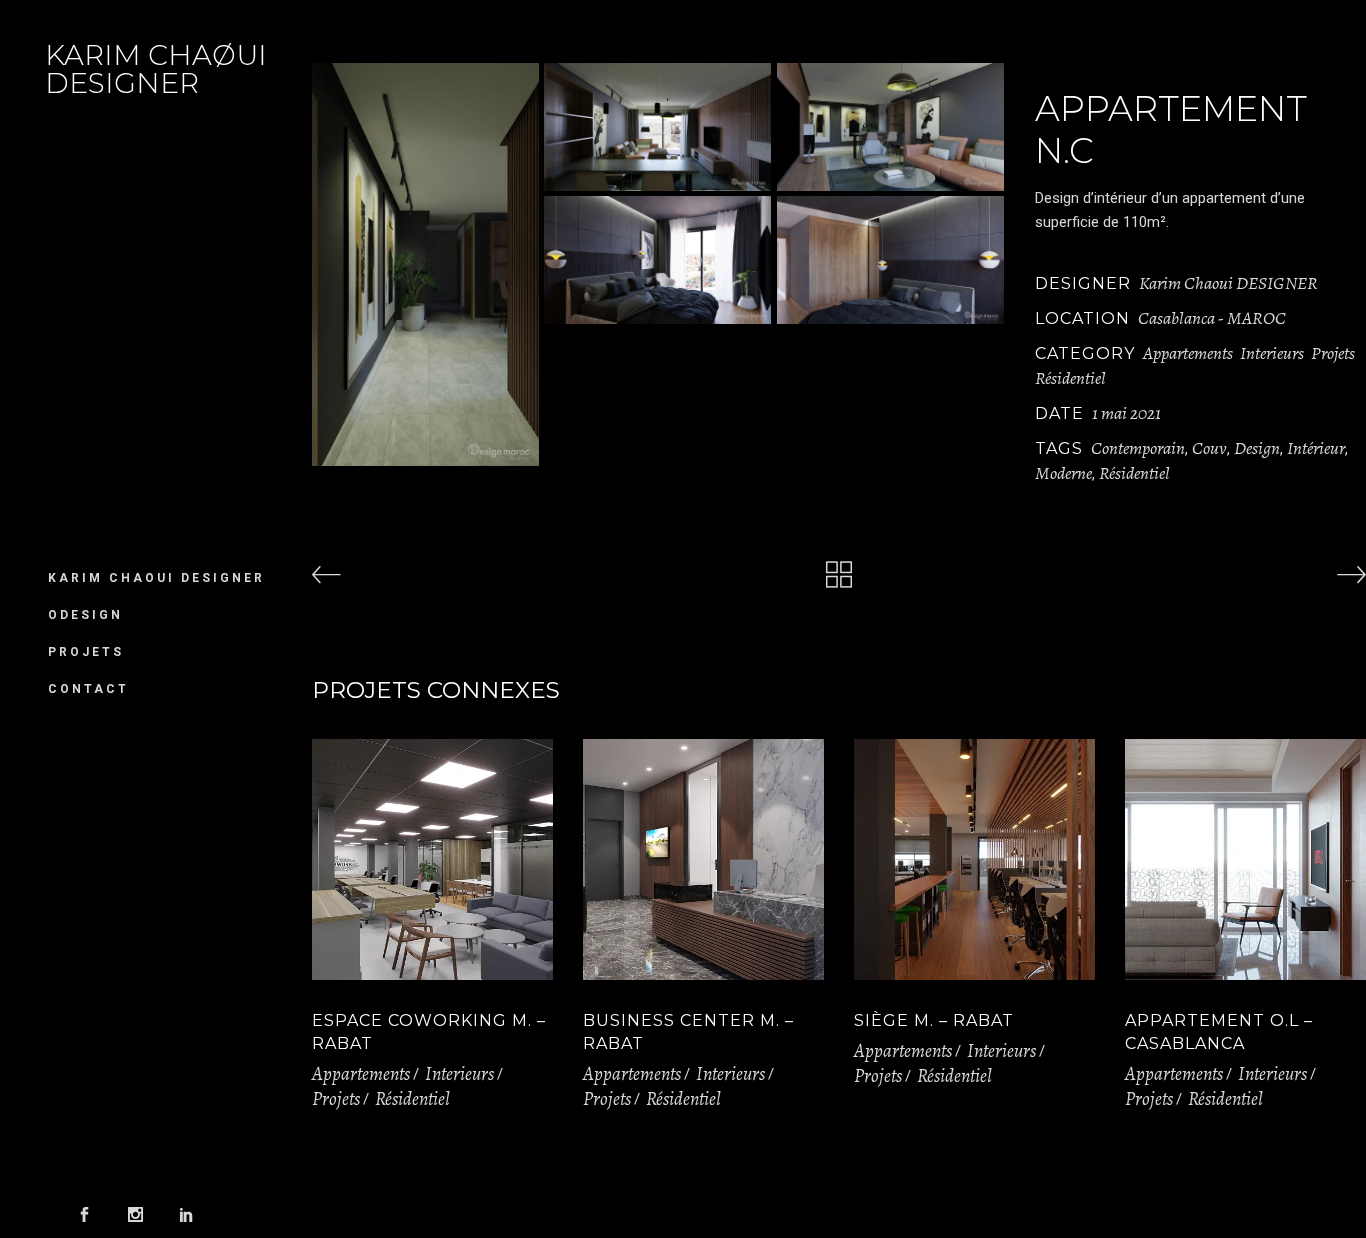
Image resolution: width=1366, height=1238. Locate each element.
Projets (1333, 353)
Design (1257, 448)
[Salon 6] (890, 127)
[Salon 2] (657, 127)
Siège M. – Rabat (934, 1020)
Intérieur (1316, 448)
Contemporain (1138, 448)
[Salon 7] (425, 264)
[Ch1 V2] (657, 260)
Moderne (1063, 473)
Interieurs (1272, 353)
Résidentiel (1070, 378)
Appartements (1188, 353)
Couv (1209, 448)
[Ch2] (890, 260)
